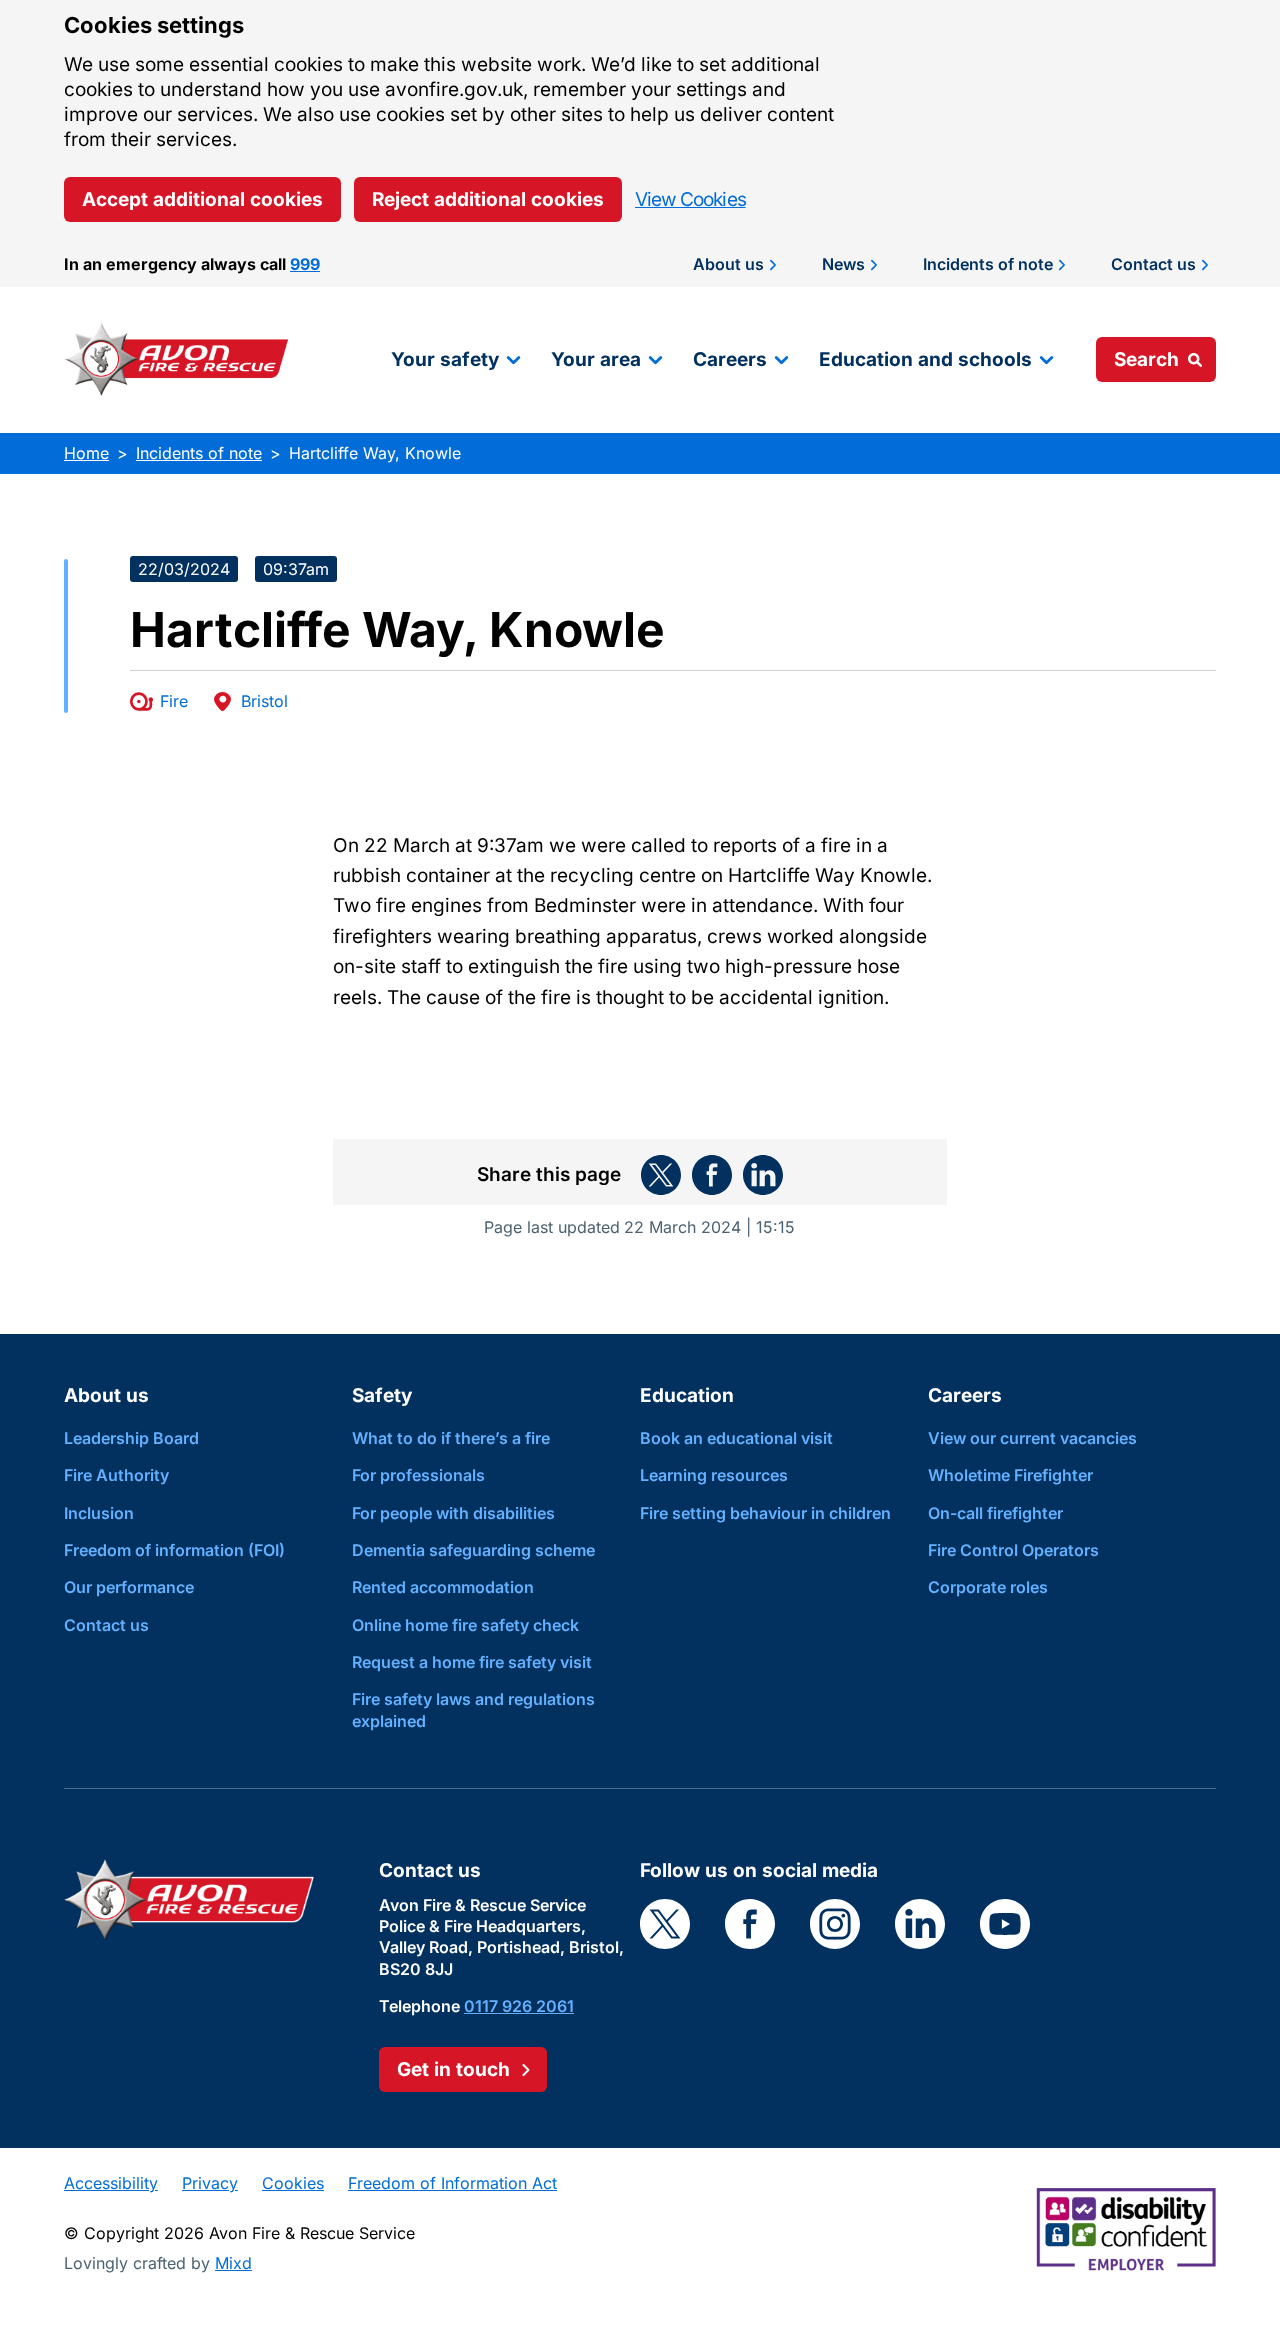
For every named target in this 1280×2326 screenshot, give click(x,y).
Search (1146, 359)
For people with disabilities (453, 1513)
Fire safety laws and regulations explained (473, 1709)
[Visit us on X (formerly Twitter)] (665, 1924)
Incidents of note (988, 264)
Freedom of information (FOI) (174, 1550)
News (843, 264)
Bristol (264, 701)
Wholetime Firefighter (1010, 1475)
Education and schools (925, 359)
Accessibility (111, 2183)
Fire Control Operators (1013, 1550)
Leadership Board (131, 1438)
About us (728, 264)
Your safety (445, 359)
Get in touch (453, 2069)
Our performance (129, 1587)
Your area (596, 359)
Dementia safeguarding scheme (473, 1550)
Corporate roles (988, 1587)
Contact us (1153, 264)
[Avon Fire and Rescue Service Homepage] (177, 359)
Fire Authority (116, 1475)
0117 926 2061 (519, 2006)
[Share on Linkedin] (763, 1175)
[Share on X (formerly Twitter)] (661, 1175)
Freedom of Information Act (452, 2183)
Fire (174, 701)
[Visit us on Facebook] (750, 1924)
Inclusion (99, 1513)
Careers (730, 359)
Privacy (210, 2183)
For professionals (418, 1475)
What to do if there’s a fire (451, 1438)
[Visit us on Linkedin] (920, 1924)
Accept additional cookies (202, 199)
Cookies (293, 2183)
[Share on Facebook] (712, 1175)
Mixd (233, 2263)
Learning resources (714, 1475)
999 (305, 264)
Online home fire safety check (465, 1625)
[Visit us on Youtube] (1005, 1924)
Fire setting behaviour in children (765, 1513)
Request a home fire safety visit (472, 1662)
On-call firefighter (995, 1513)
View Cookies (690, 199)
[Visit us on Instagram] (835, 1924)
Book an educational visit (736, 1438)
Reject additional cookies (488, 199)
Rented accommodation (443, 1587)
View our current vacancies (1032, 1438)
